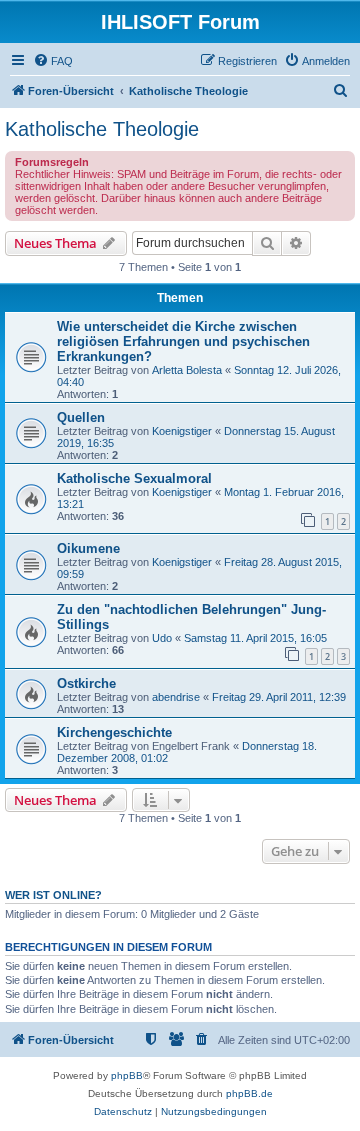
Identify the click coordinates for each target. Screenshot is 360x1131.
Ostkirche (86, 683)
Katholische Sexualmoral (134, 478)
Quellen (81, 417)
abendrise (176, 697)
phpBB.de (249, 1093)
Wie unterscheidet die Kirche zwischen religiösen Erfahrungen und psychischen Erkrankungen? (183, 341)
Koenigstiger (182, 431)
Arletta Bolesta (187, 370)
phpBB (127, 1075)
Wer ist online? (53, 895)
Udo (162, 638)
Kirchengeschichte (114, 732)
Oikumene (88, 548)
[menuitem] (53, 61)
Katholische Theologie (102, 129)
